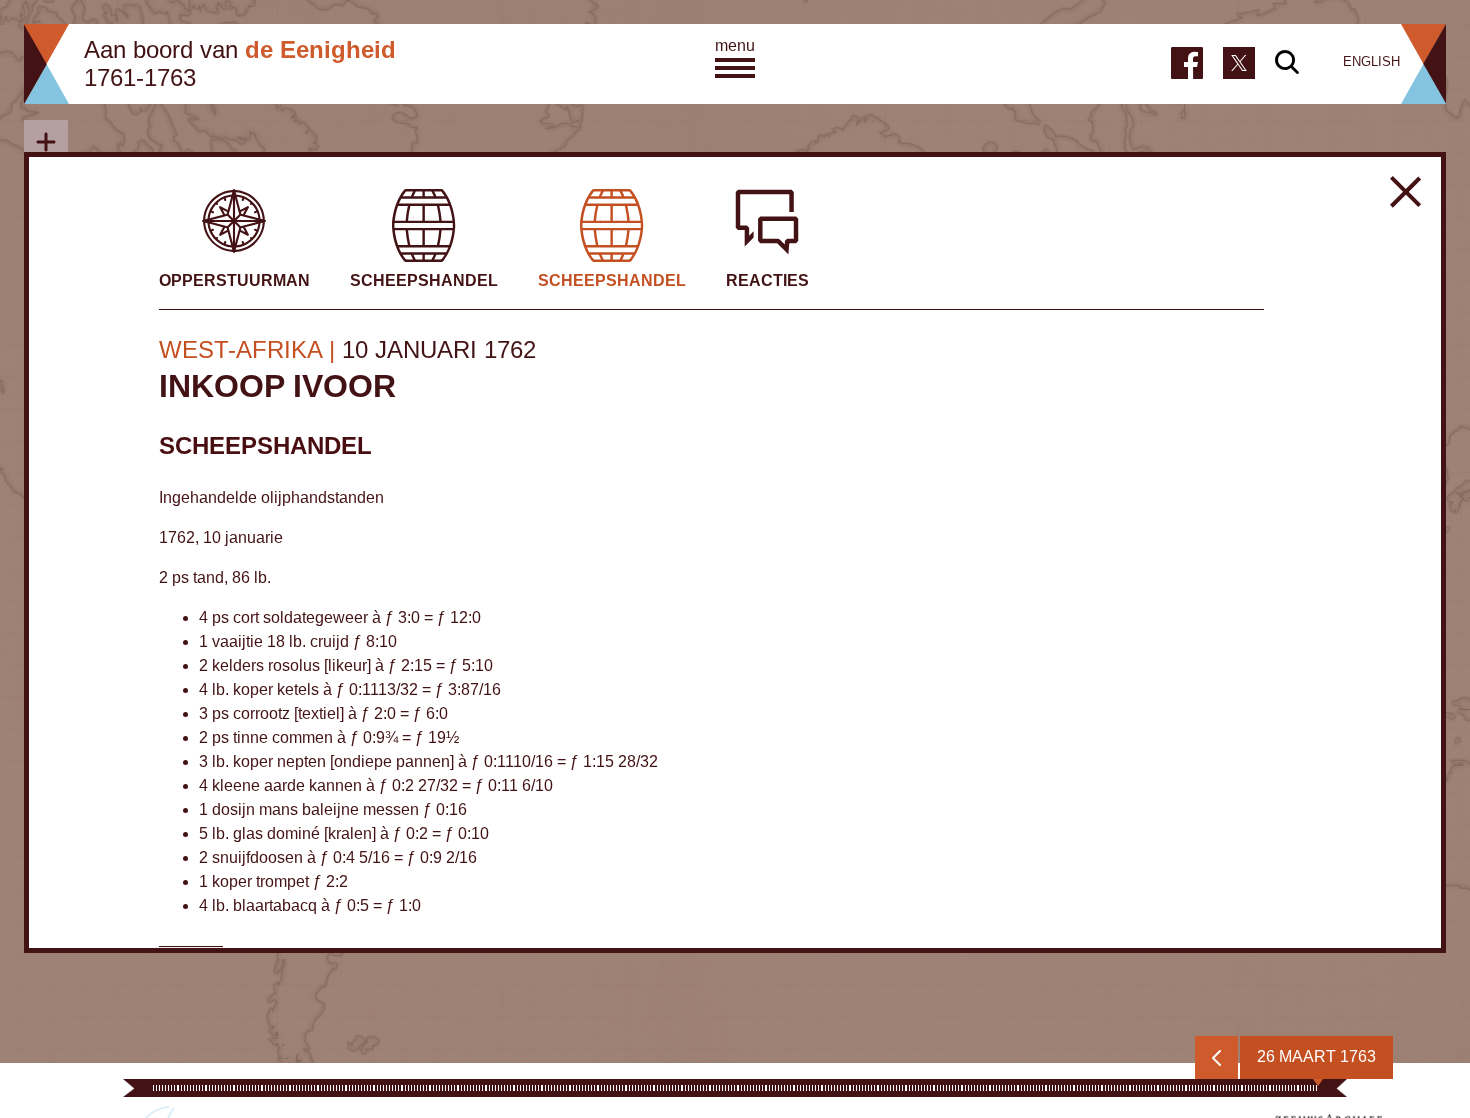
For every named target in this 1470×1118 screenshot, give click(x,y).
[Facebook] (1187, 63)
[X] (1239, 61)
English (1371, 61)
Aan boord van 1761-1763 (240, 63)
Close (1406, 192)
